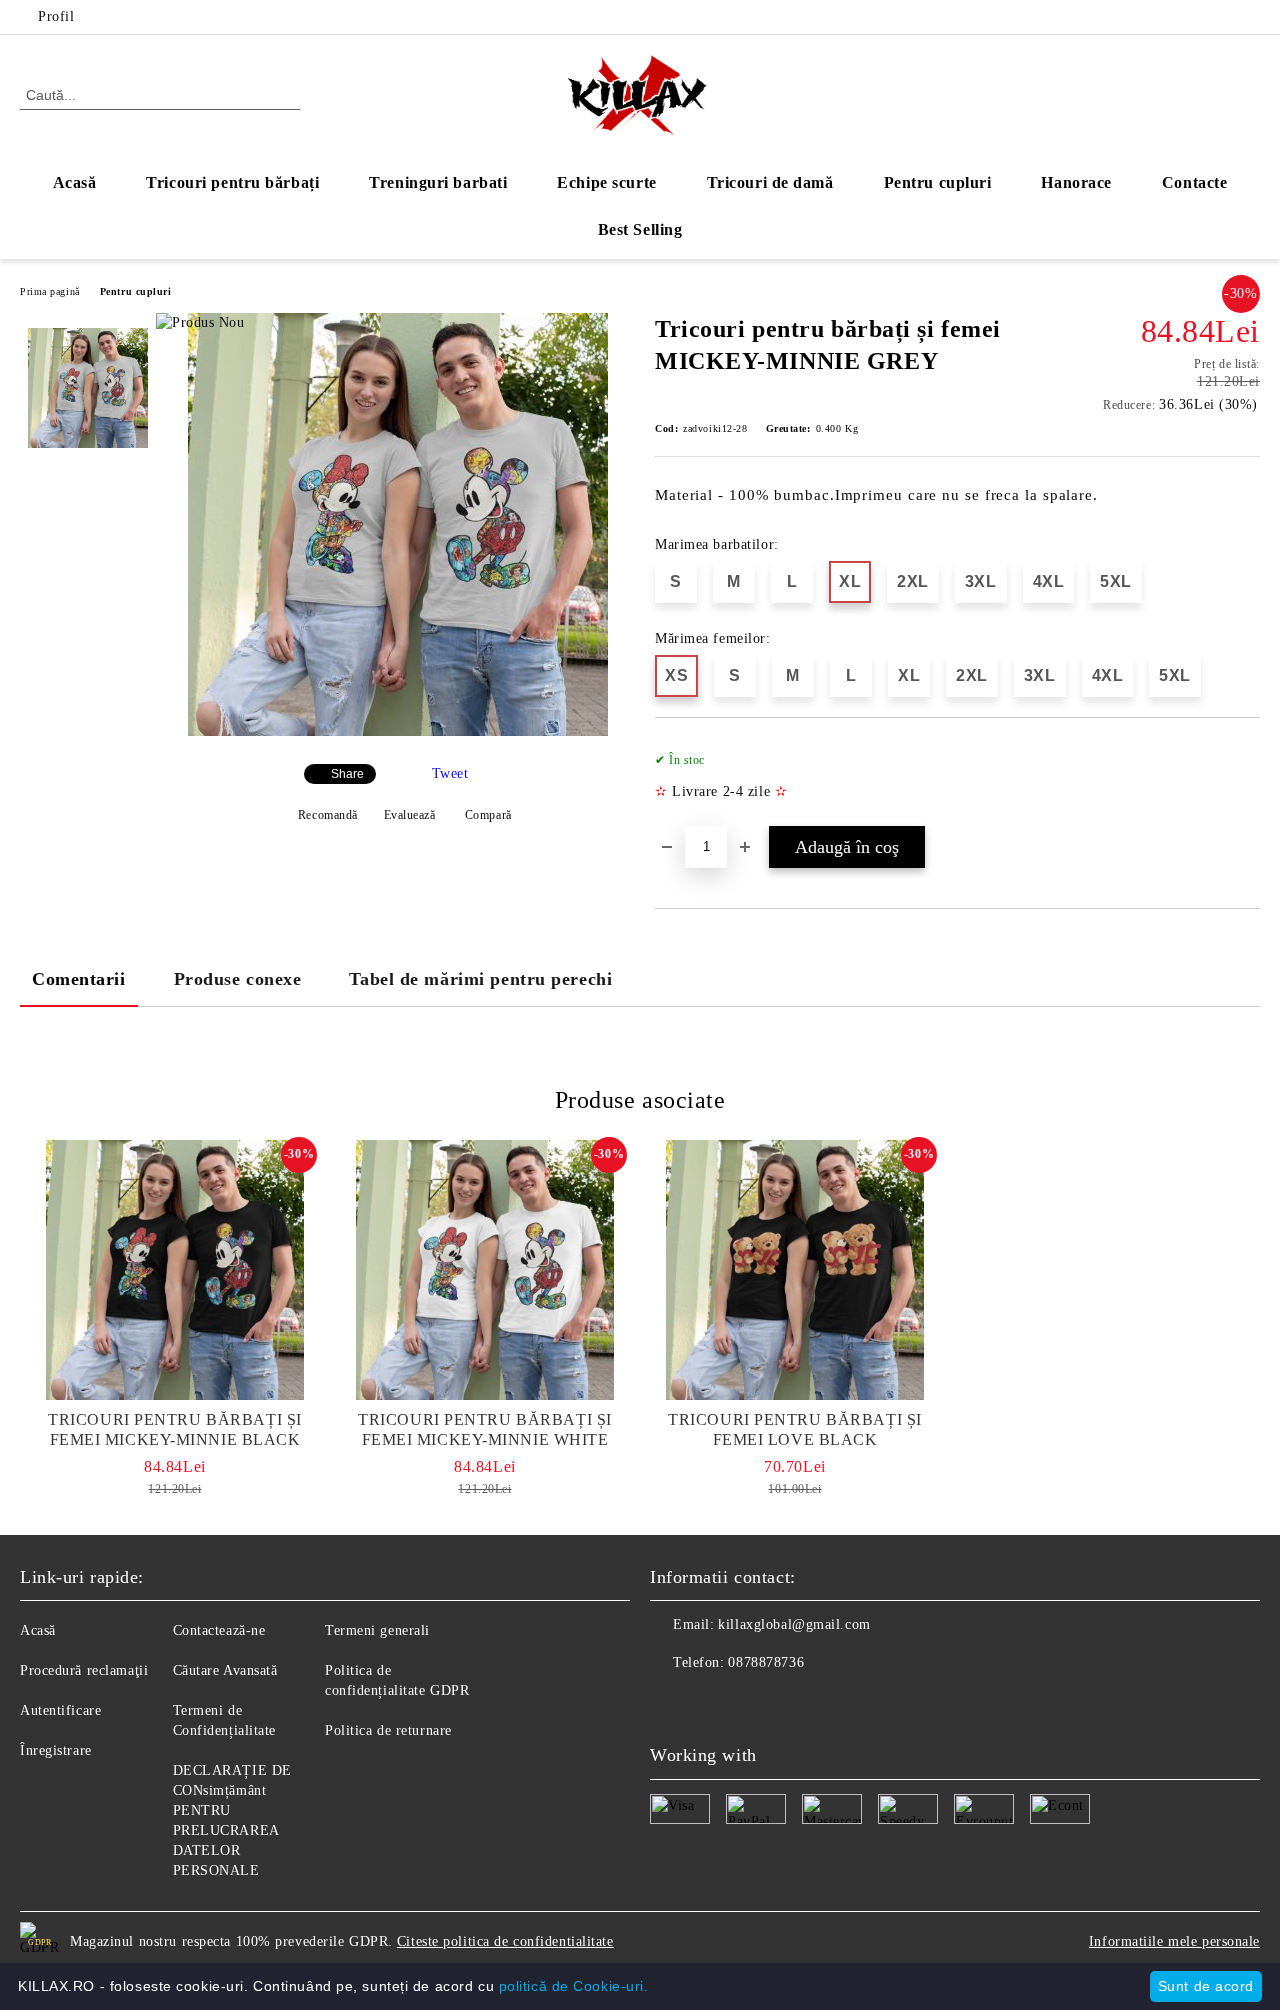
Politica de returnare (388, 1730)
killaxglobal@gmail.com (794, 1624)
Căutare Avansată (225, 1670)
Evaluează (410, 815)
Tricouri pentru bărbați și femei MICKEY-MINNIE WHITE (485, 1429)
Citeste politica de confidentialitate (505, 1941)
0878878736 (766, 1662)
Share (347, 774)
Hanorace (1076, 182)
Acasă (75, 182)
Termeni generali (377, 1630)
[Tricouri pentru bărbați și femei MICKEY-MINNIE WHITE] (485, 1270)
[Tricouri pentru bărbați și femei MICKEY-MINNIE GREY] (398, 731)
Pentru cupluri (938, 182)
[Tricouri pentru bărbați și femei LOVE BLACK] (795, 1270)
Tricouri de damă (770, 182)
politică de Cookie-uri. (574, 1986)
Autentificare (60, 1710)
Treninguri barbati (438, 182)
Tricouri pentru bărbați (232, 182)
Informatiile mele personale (1174, 1941)
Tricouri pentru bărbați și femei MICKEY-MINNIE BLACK (175, 1429)
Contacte (1194, 182)
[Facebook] (1219, 17)
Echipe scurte (606, 182)
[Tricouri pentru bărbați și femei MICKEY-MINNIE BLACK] (175, 1270)
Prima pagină (50, 291)
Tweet (450, 773)
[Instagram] (1249, 17)
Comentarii (79, 979)
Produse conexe (238, 979)
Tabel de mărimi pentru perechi (480, 979)
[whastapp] (754, 1703)
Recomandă (328, 815)
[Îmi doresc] (1245, 782)
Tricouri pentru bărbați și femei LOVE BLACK (795, 1429)
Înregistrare (56, 1750)
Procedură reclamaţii (84, 1670)
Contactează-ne (219, 1630)
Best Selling (640, 229)
